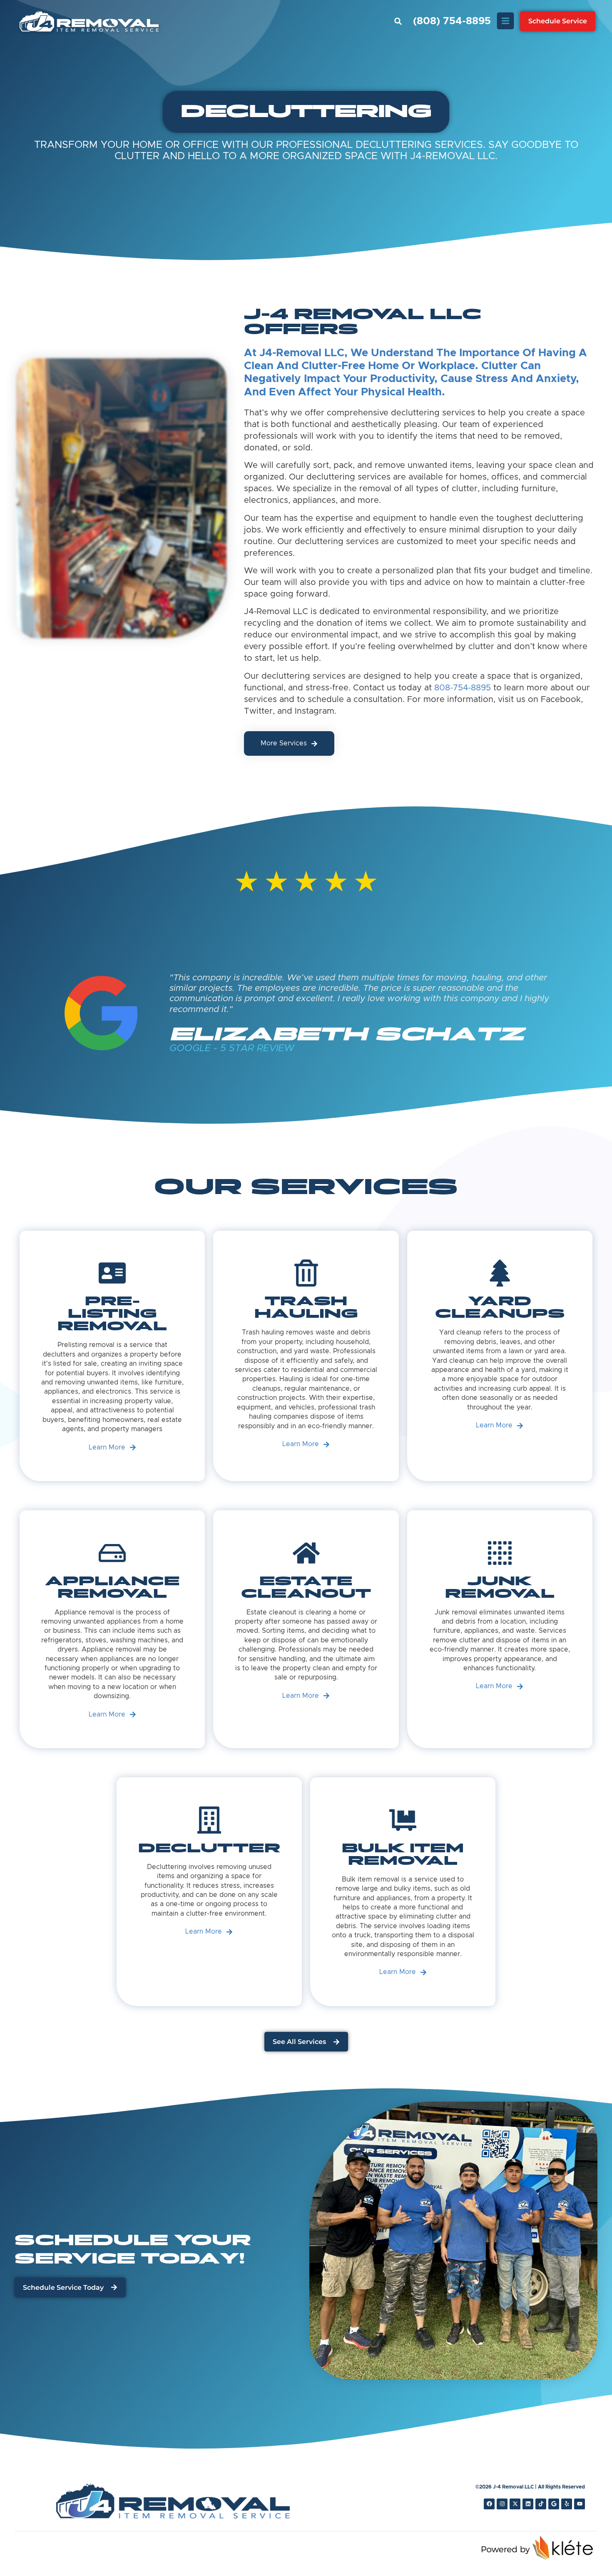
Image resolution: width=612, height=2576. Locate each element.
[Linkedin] (528, 2504)
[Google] (554, 2504)
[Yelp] (567, 2504)
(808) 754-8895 (452, 21)
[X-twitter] (515, 2504)
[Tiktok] (541, 2504)
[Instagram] (502, 2504)
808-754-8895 (463, 688)
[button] (398, 21)
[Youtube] (580, 2504)
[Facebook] (489, 2504)
